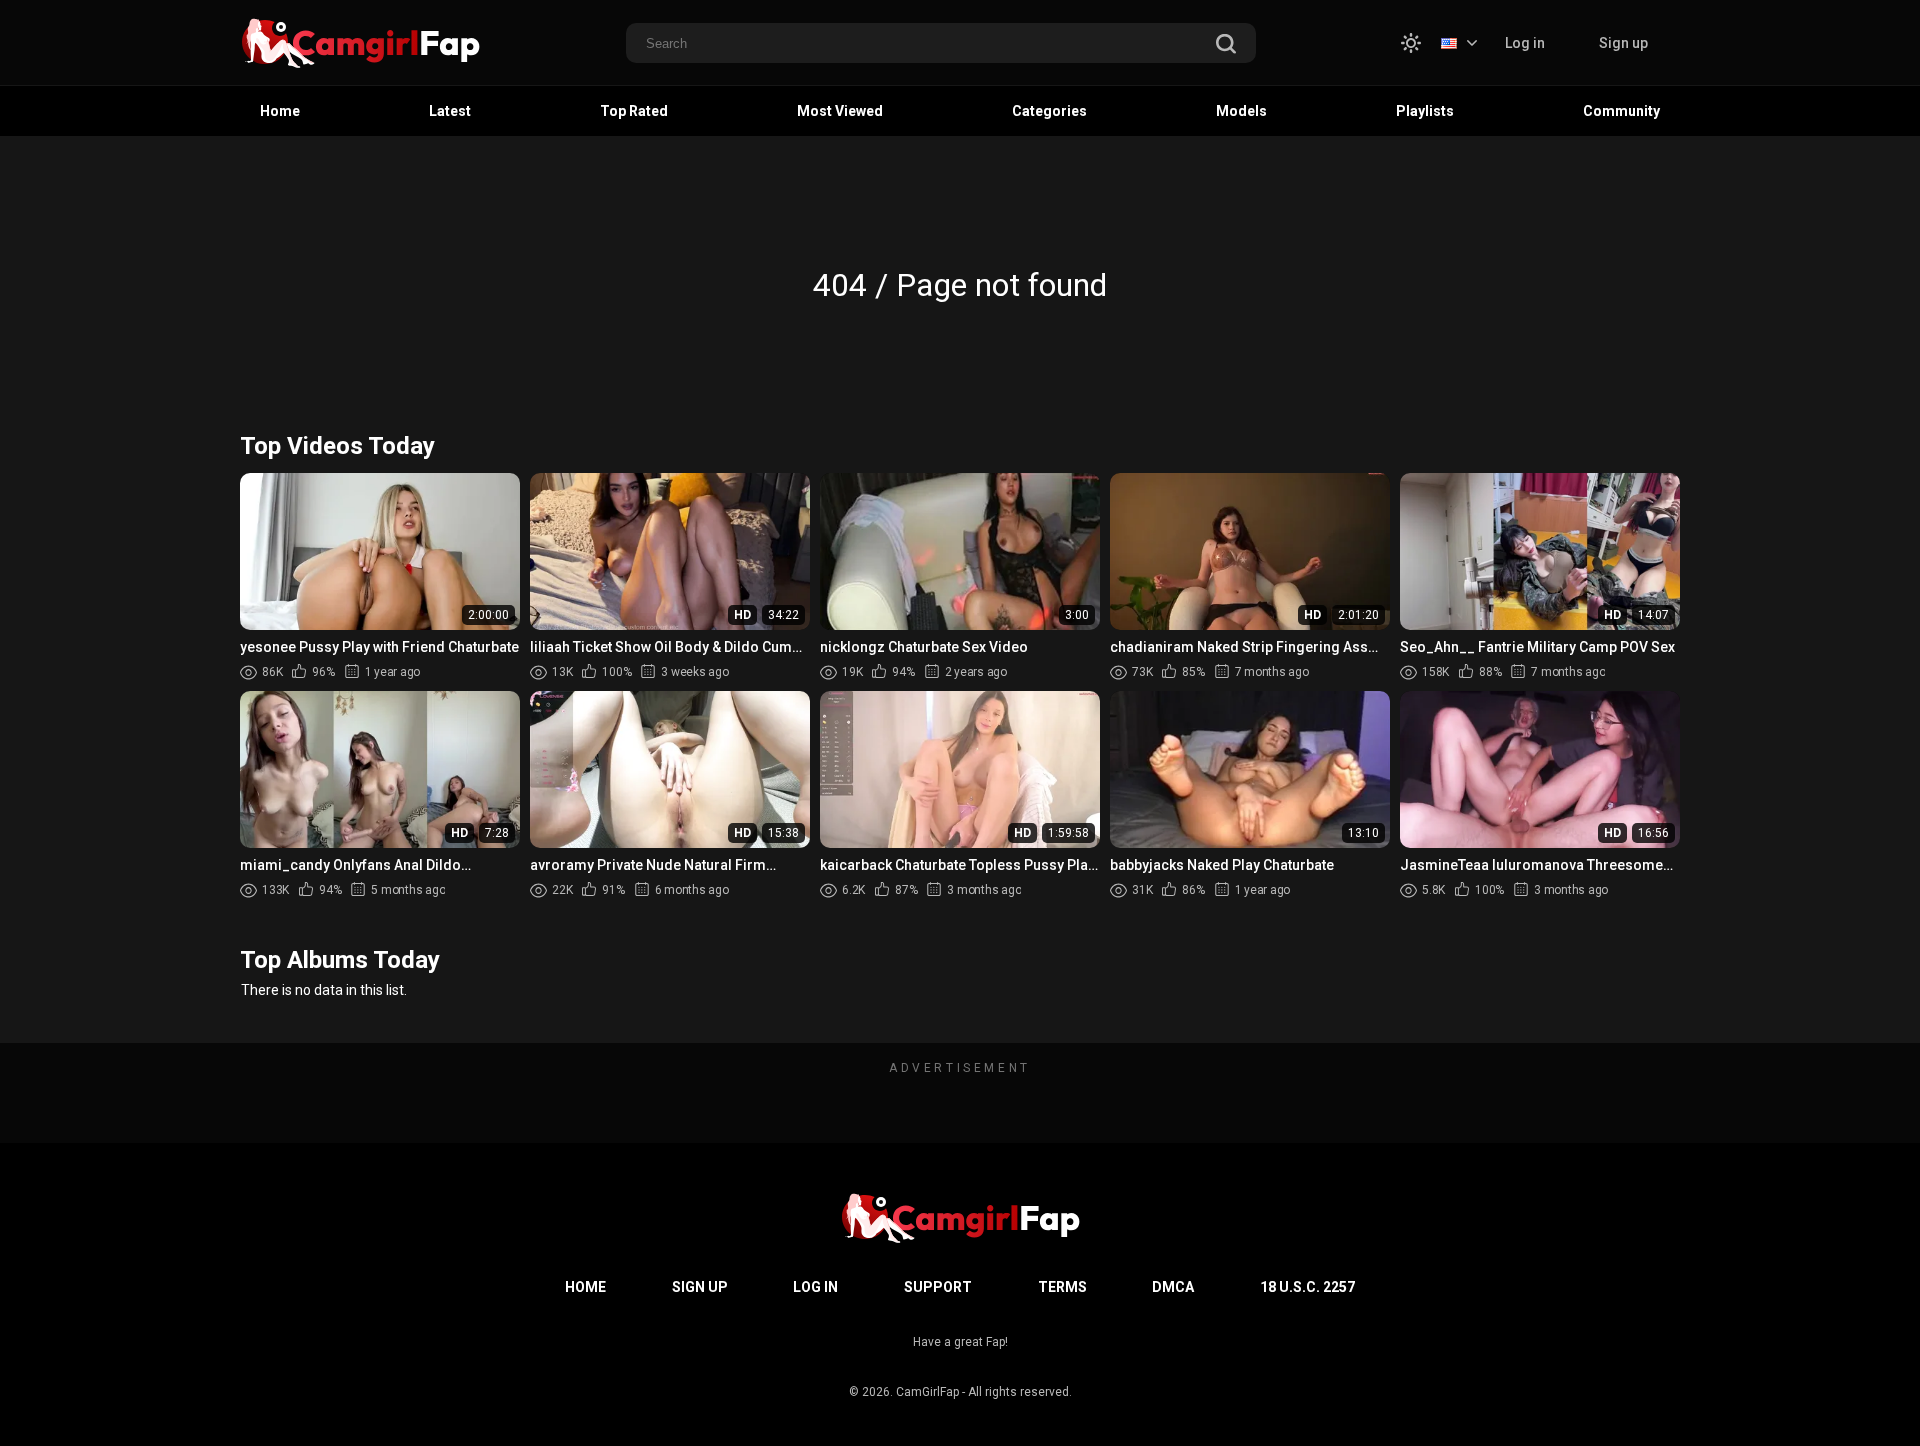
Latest (450, 111)
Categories (1049, 111)
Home (280, 111)
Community (1621, 111)
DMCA (1173, 1287)
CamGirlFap (927, 1392)
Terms (1062, 1287)
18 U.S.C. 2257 (1307, 1287)
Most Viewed (840, 111)
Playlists (1425, 111)
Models (1241, 111)
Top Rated (634, 111)
